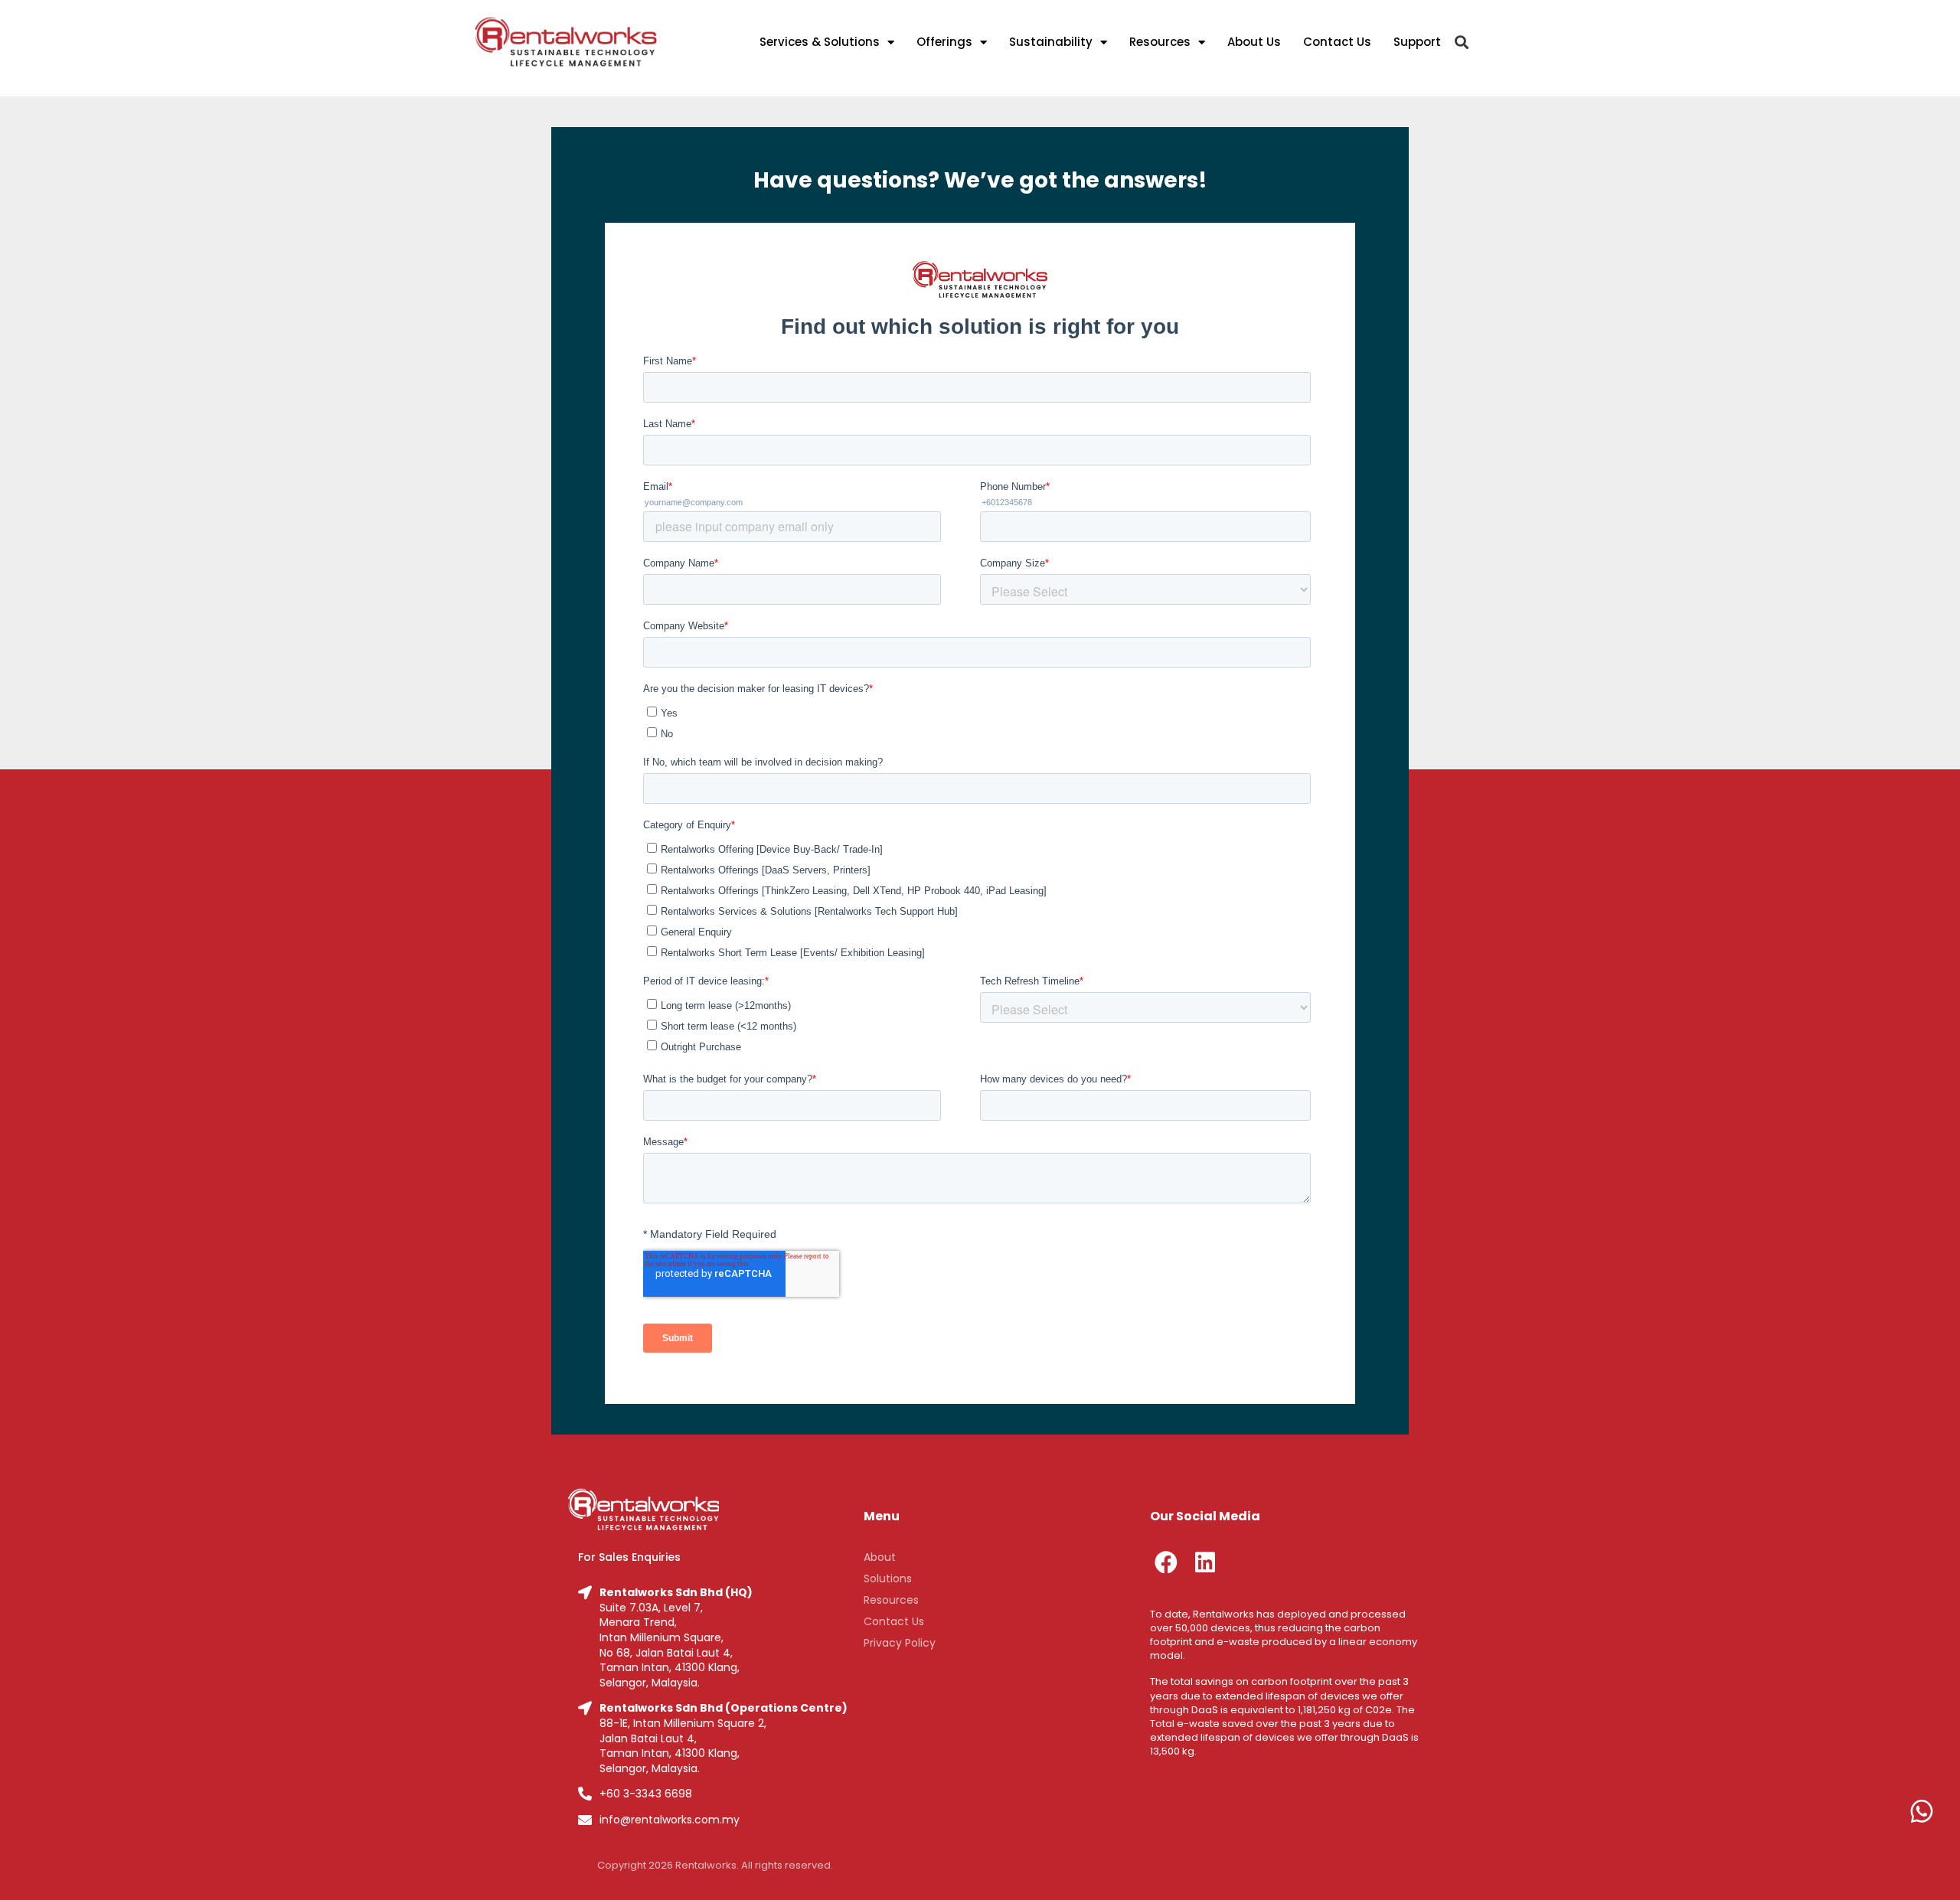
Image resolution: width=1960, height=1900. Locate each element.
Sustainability (1051, 42)
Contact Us (1337, 42)
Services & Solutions (820, 42)
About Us (1254, 42)
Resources (1160, 42)
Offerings (944, 42)
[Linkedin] (1205, 1562)
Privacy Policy (900, 1643)
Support (1417, 42)
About (880, 1557)
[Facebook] (1166, 1562)
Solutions (888, 1578)
